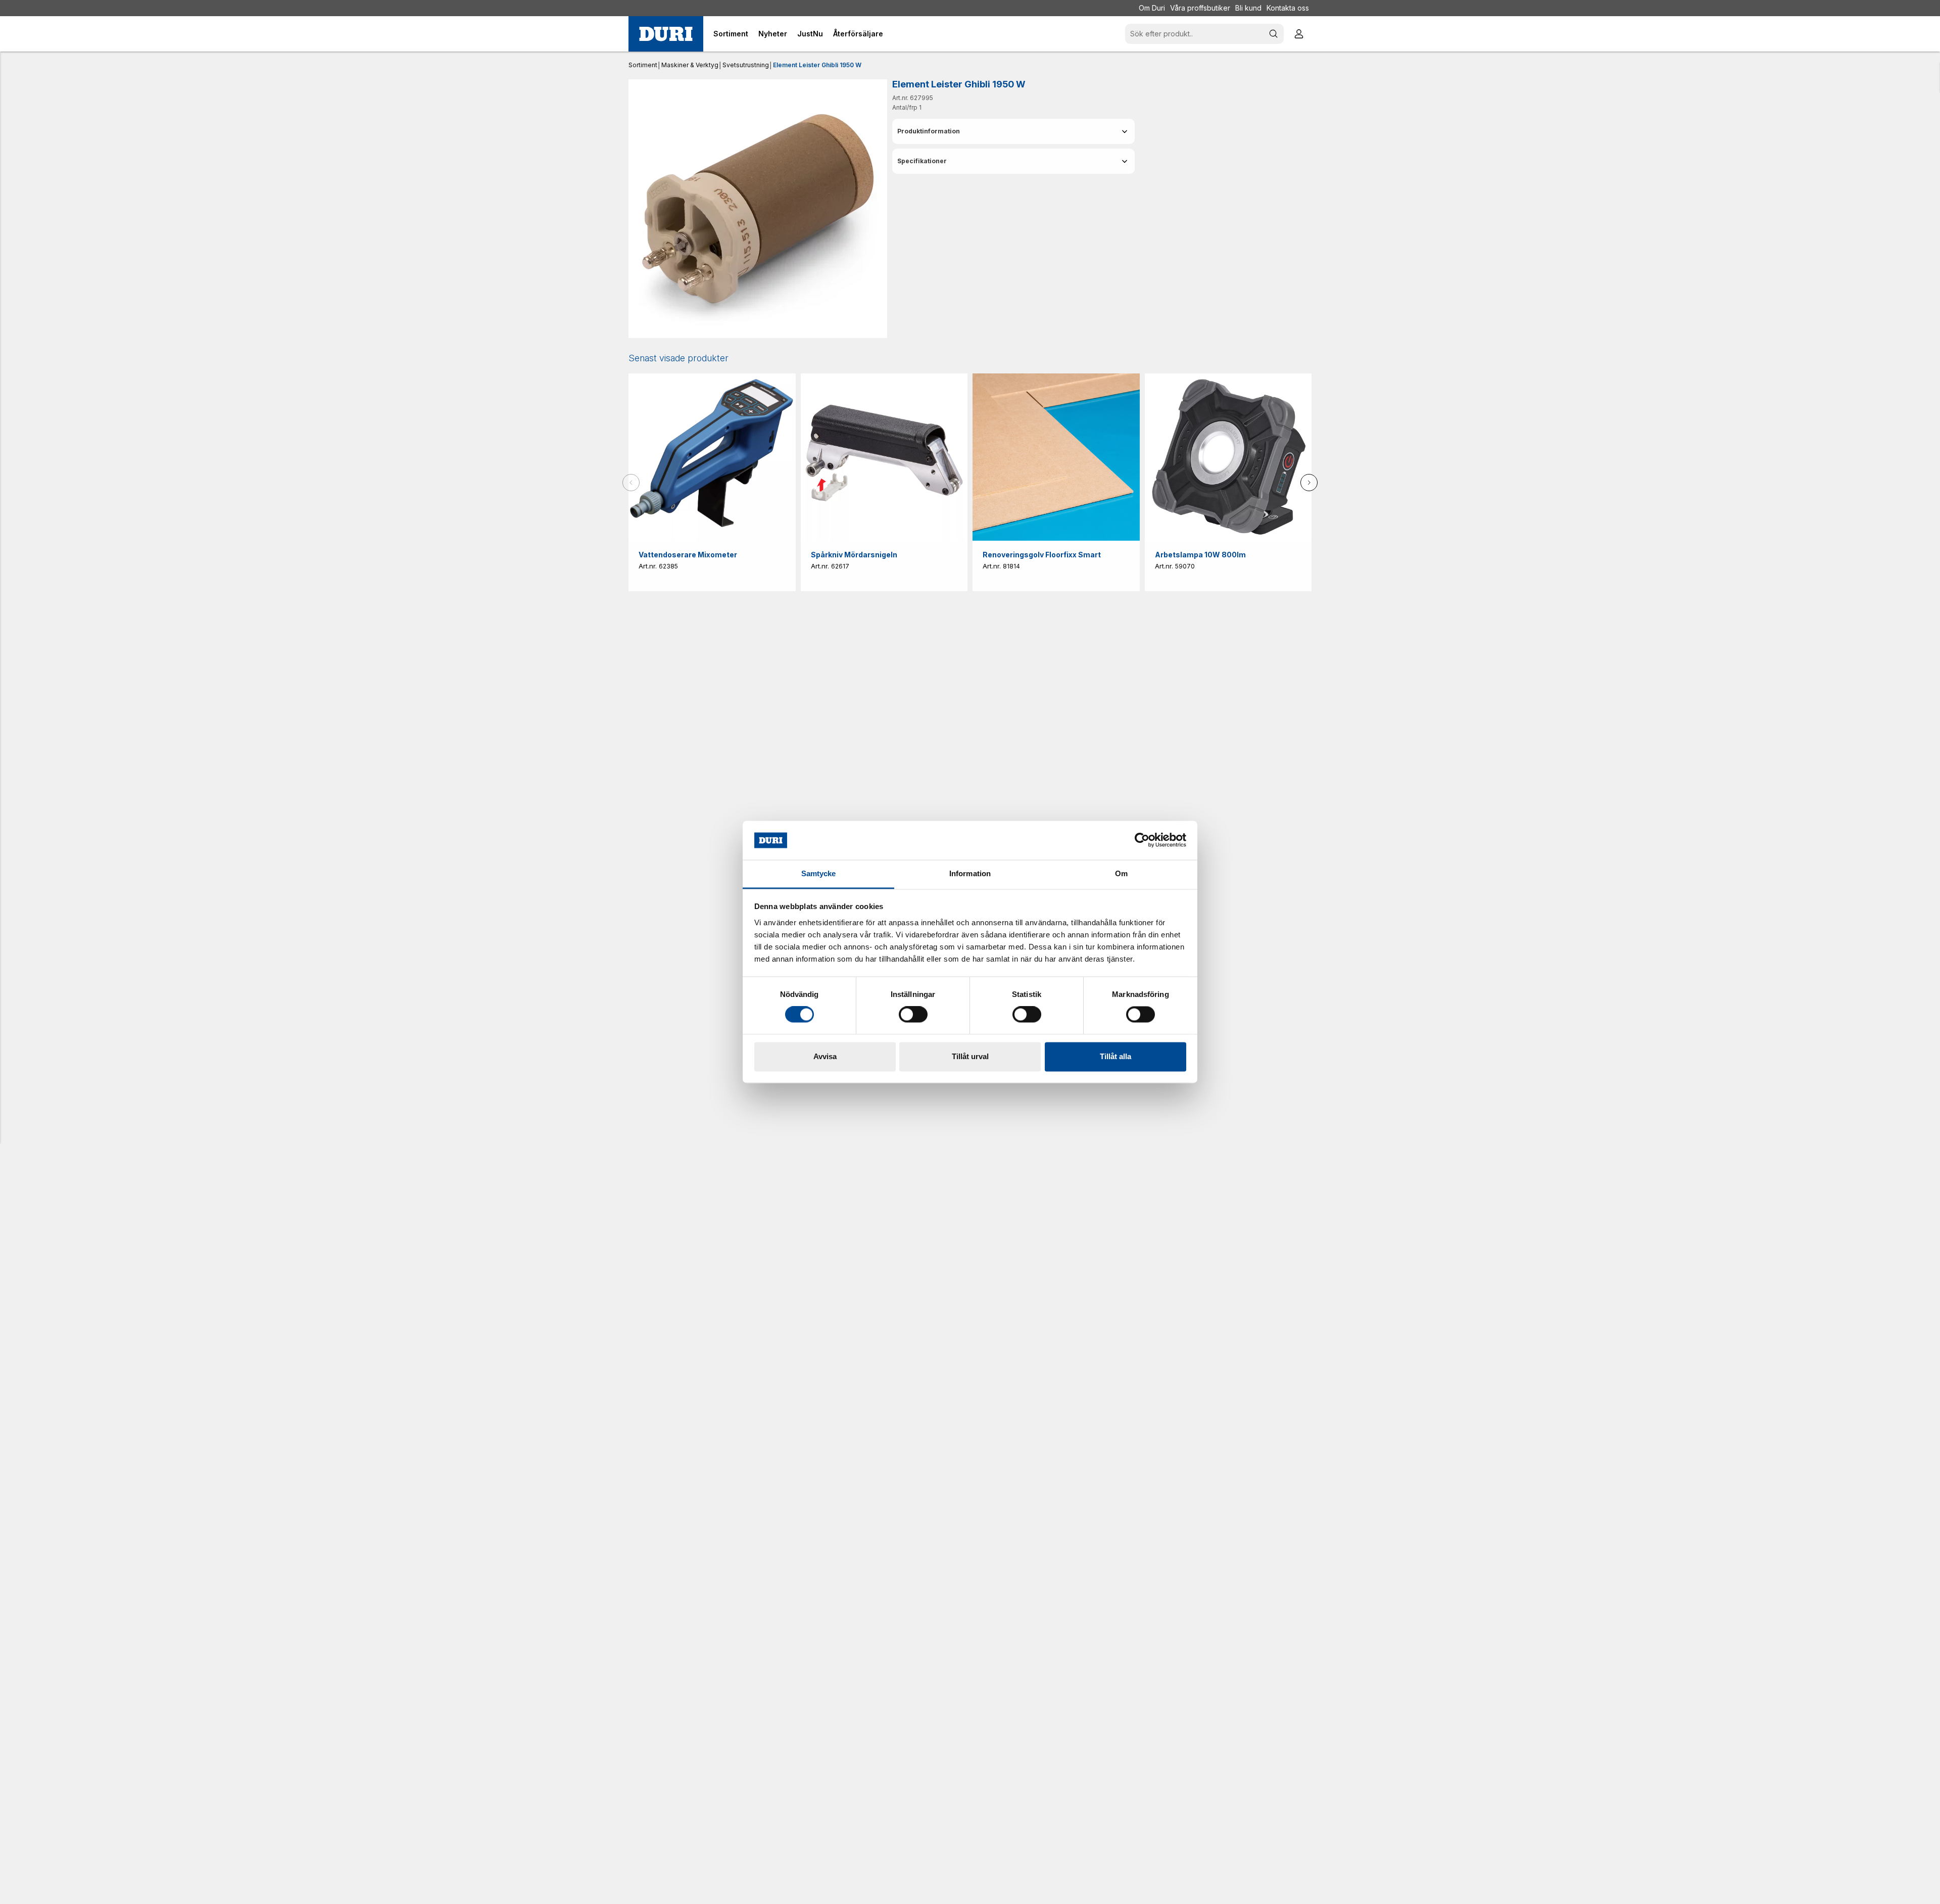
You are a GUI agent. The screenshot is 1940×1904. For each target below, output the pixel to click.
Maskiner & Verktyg (690, 65)
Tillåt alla (1115, 1056)
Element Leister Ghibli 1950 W (817, 65)
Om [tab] (1121, 873)
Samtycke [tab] (819, 873)
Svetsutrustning (746, 65)
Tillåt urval (970, 1056)
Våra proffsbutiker (1200, 8)
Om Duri (1152, 8)
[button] (1013, 131)
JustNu (810, 34)
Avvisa (825, 1056)
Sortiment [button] (731, 34)
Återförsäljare (858, 34)
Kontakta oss (1288, 8)
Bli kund (1248, 8)
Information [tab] (970, 873)
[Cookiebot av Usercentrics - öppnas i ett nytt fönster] (1142, 840)
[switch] (913, 1015)
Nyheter (773, 34)
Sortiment (643, 65)
